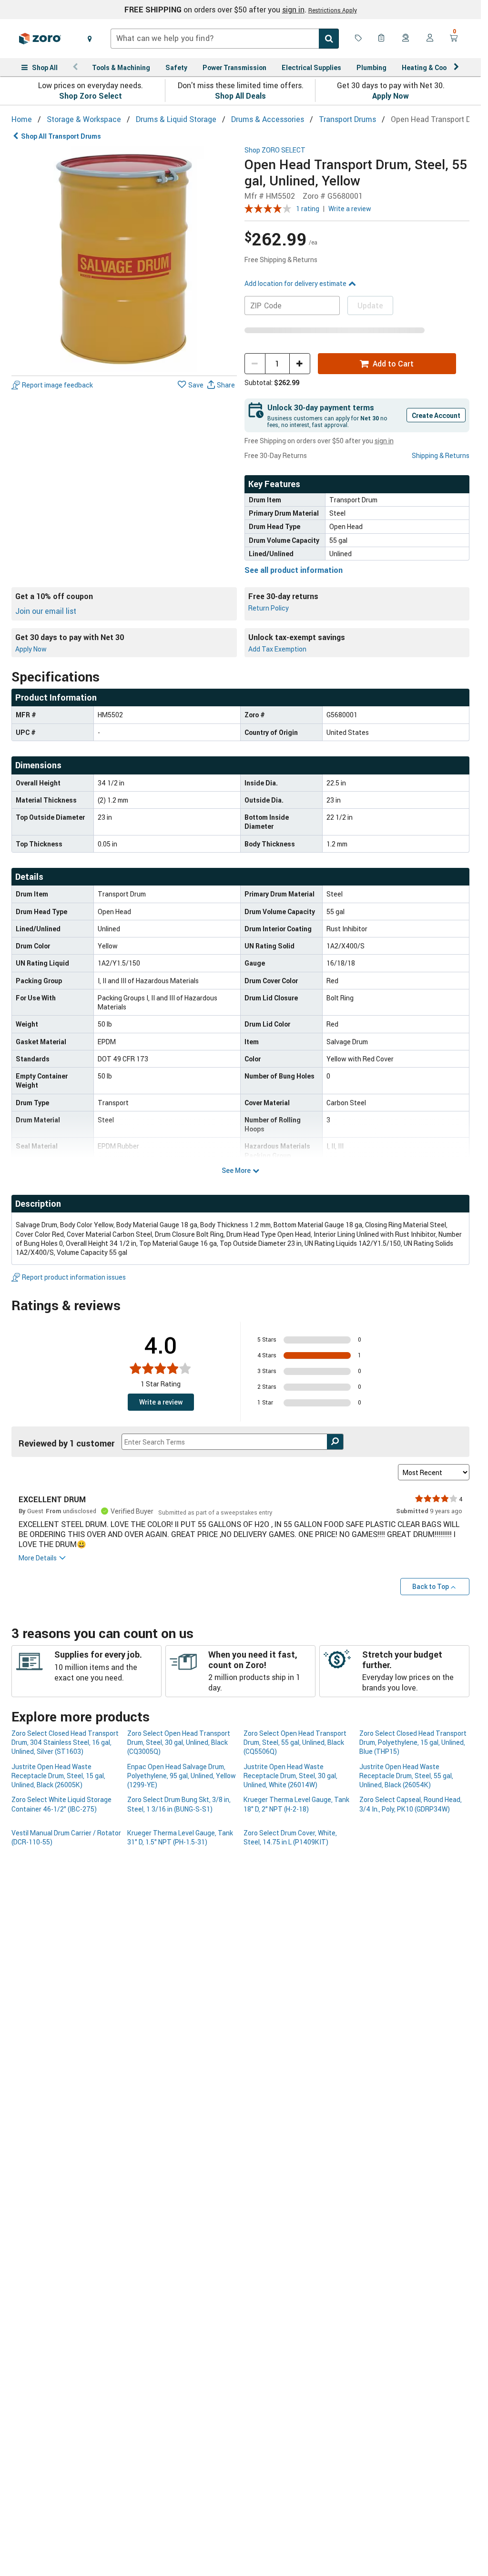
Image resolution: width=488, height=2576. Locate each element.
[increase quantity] (300, 364)
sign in (293, 10)
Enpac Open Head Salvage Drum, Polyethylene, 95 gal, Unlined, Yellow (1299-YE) (182, 1776)
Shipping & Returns (441, 455)
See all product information (294, 570)
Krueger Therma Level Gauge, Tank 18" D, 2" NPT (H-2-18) (296, 1804)
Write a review (350, 209)
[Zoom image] (124, 259)
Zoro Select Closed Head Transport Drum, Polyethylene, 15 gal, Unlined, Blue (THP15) (413, 1742)
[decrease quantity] (255, 364)
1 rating (308, 209)
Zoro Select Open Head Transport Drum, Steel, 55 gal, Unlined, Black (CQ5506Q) (295, 1742)
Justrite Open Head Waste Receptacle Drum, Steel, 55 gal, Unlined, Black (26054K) (406, 1776)
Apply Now (391, 96)
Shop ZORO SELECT (275, 150)
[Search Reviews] (335, 1442)
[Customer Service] (406, 39)
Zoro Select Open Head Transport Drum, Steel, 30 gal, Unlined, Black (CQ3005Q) (179, 1742)
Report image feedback (57, 385)
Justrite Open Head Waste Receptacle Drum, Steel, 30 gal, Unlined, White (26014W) (290, 1776)
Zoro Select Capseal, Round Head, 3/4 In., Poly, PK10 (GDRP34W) (411, 1804)
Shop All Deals (240, 96)
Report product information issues (74, 1277)
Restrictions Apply (333, 10)
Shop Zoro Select (91, 96)
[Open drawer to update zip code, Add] (90, 39)
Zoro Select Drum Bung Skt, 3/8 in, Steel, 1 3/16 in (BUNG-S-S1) (179, 1804)
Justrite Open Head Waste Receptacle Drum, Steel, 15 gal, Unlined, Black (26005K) (58, 1776)
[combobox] (225, 39)
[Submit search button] (329, 39)
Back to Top (431, 1586)
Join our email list (46, 611)
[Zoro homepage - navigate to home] (40, 39)
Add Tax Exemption (277, 649)
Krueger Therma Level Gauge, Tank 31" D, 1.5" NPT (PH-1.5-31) (180, 1837)
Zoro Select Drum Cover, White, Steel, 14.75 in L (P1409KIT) (290, 1837)
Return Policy (269, 608)
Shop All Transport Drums (61, 136)
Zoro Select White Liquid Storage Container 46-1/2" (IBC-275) (61, 1804)
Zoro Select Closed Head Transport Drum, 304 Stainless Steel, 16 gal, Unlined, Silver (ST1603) (65, 1742)
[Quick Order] (382, 39)
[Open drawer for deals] (358, 39)
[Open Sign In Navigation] (430, 39)
